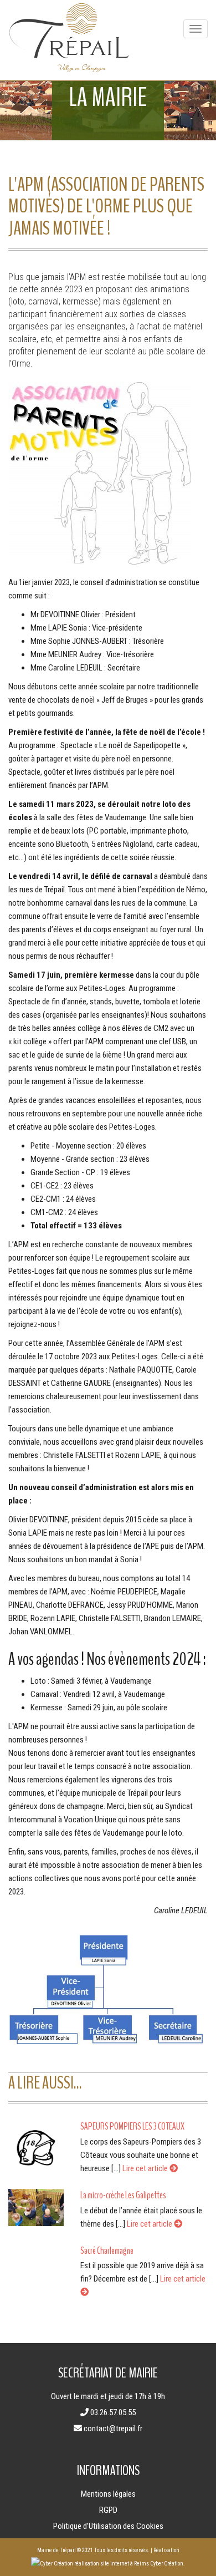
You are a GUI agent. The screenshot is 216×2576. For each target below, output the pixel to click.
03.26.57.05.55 (113, 2412)
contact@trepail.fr (113, 2428)
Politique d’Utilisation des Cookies (108, 2526)
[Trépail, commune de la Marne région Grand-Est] (69, 40)
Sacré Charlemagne (107, 2250)
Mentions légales (108, 2494)
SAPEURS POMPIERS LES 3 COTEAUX (132, 2126)
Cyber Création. (167, 2564)
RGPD (108, 2510)
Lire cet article (146, 2168)
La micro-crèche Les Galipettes (123, 2195)
